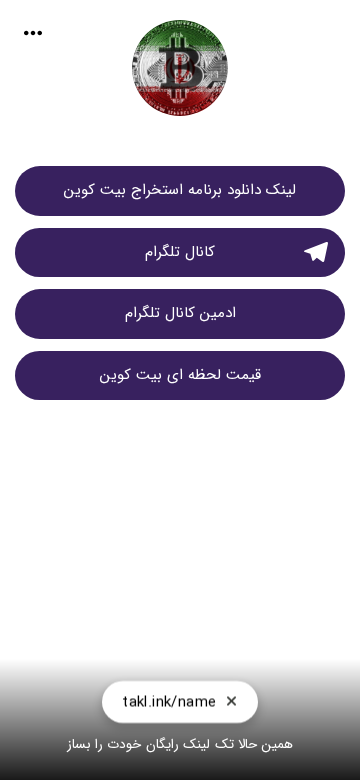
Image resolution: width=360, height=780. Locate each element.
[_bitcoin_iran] (180, 77)
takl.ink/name (169, 702)
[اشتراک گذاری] (33, 33)
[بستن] (231, 702)
